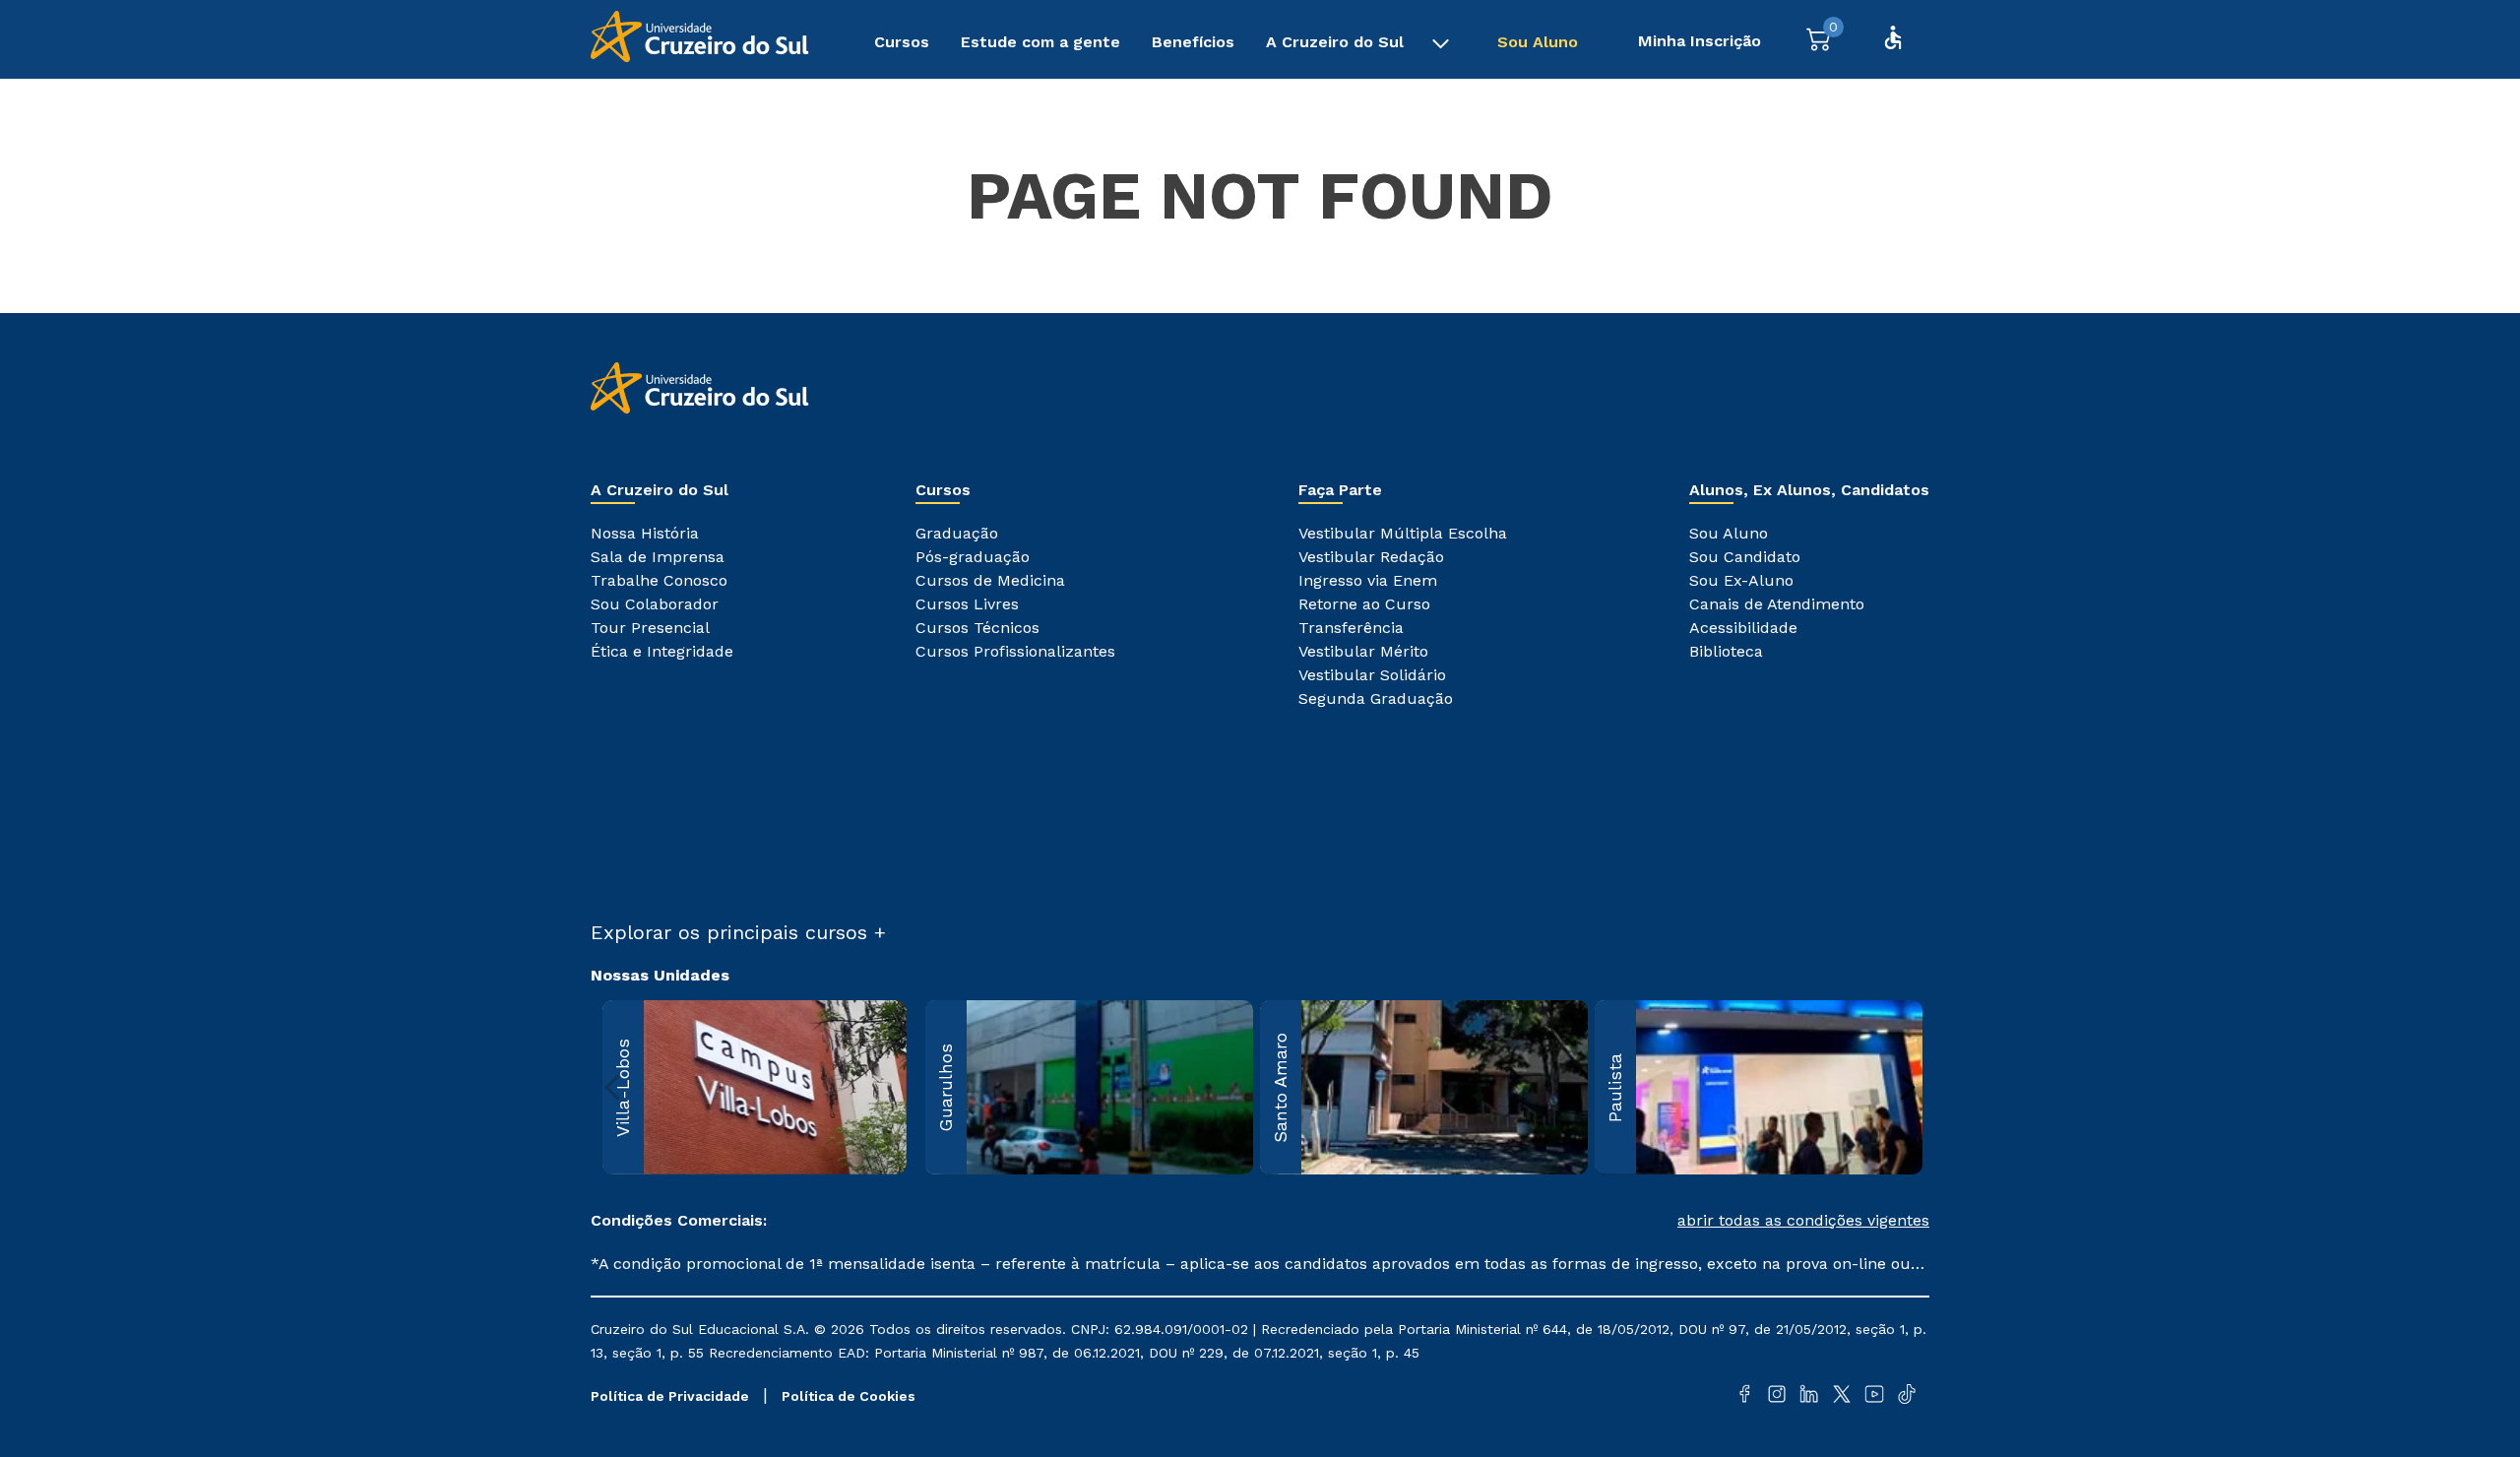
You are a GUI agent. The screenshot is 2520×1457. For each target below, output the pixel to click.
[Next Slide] (1907, 1087)
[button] (1595, 1221)
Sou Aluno (1538, 42)
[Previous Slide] (613, 1087)
